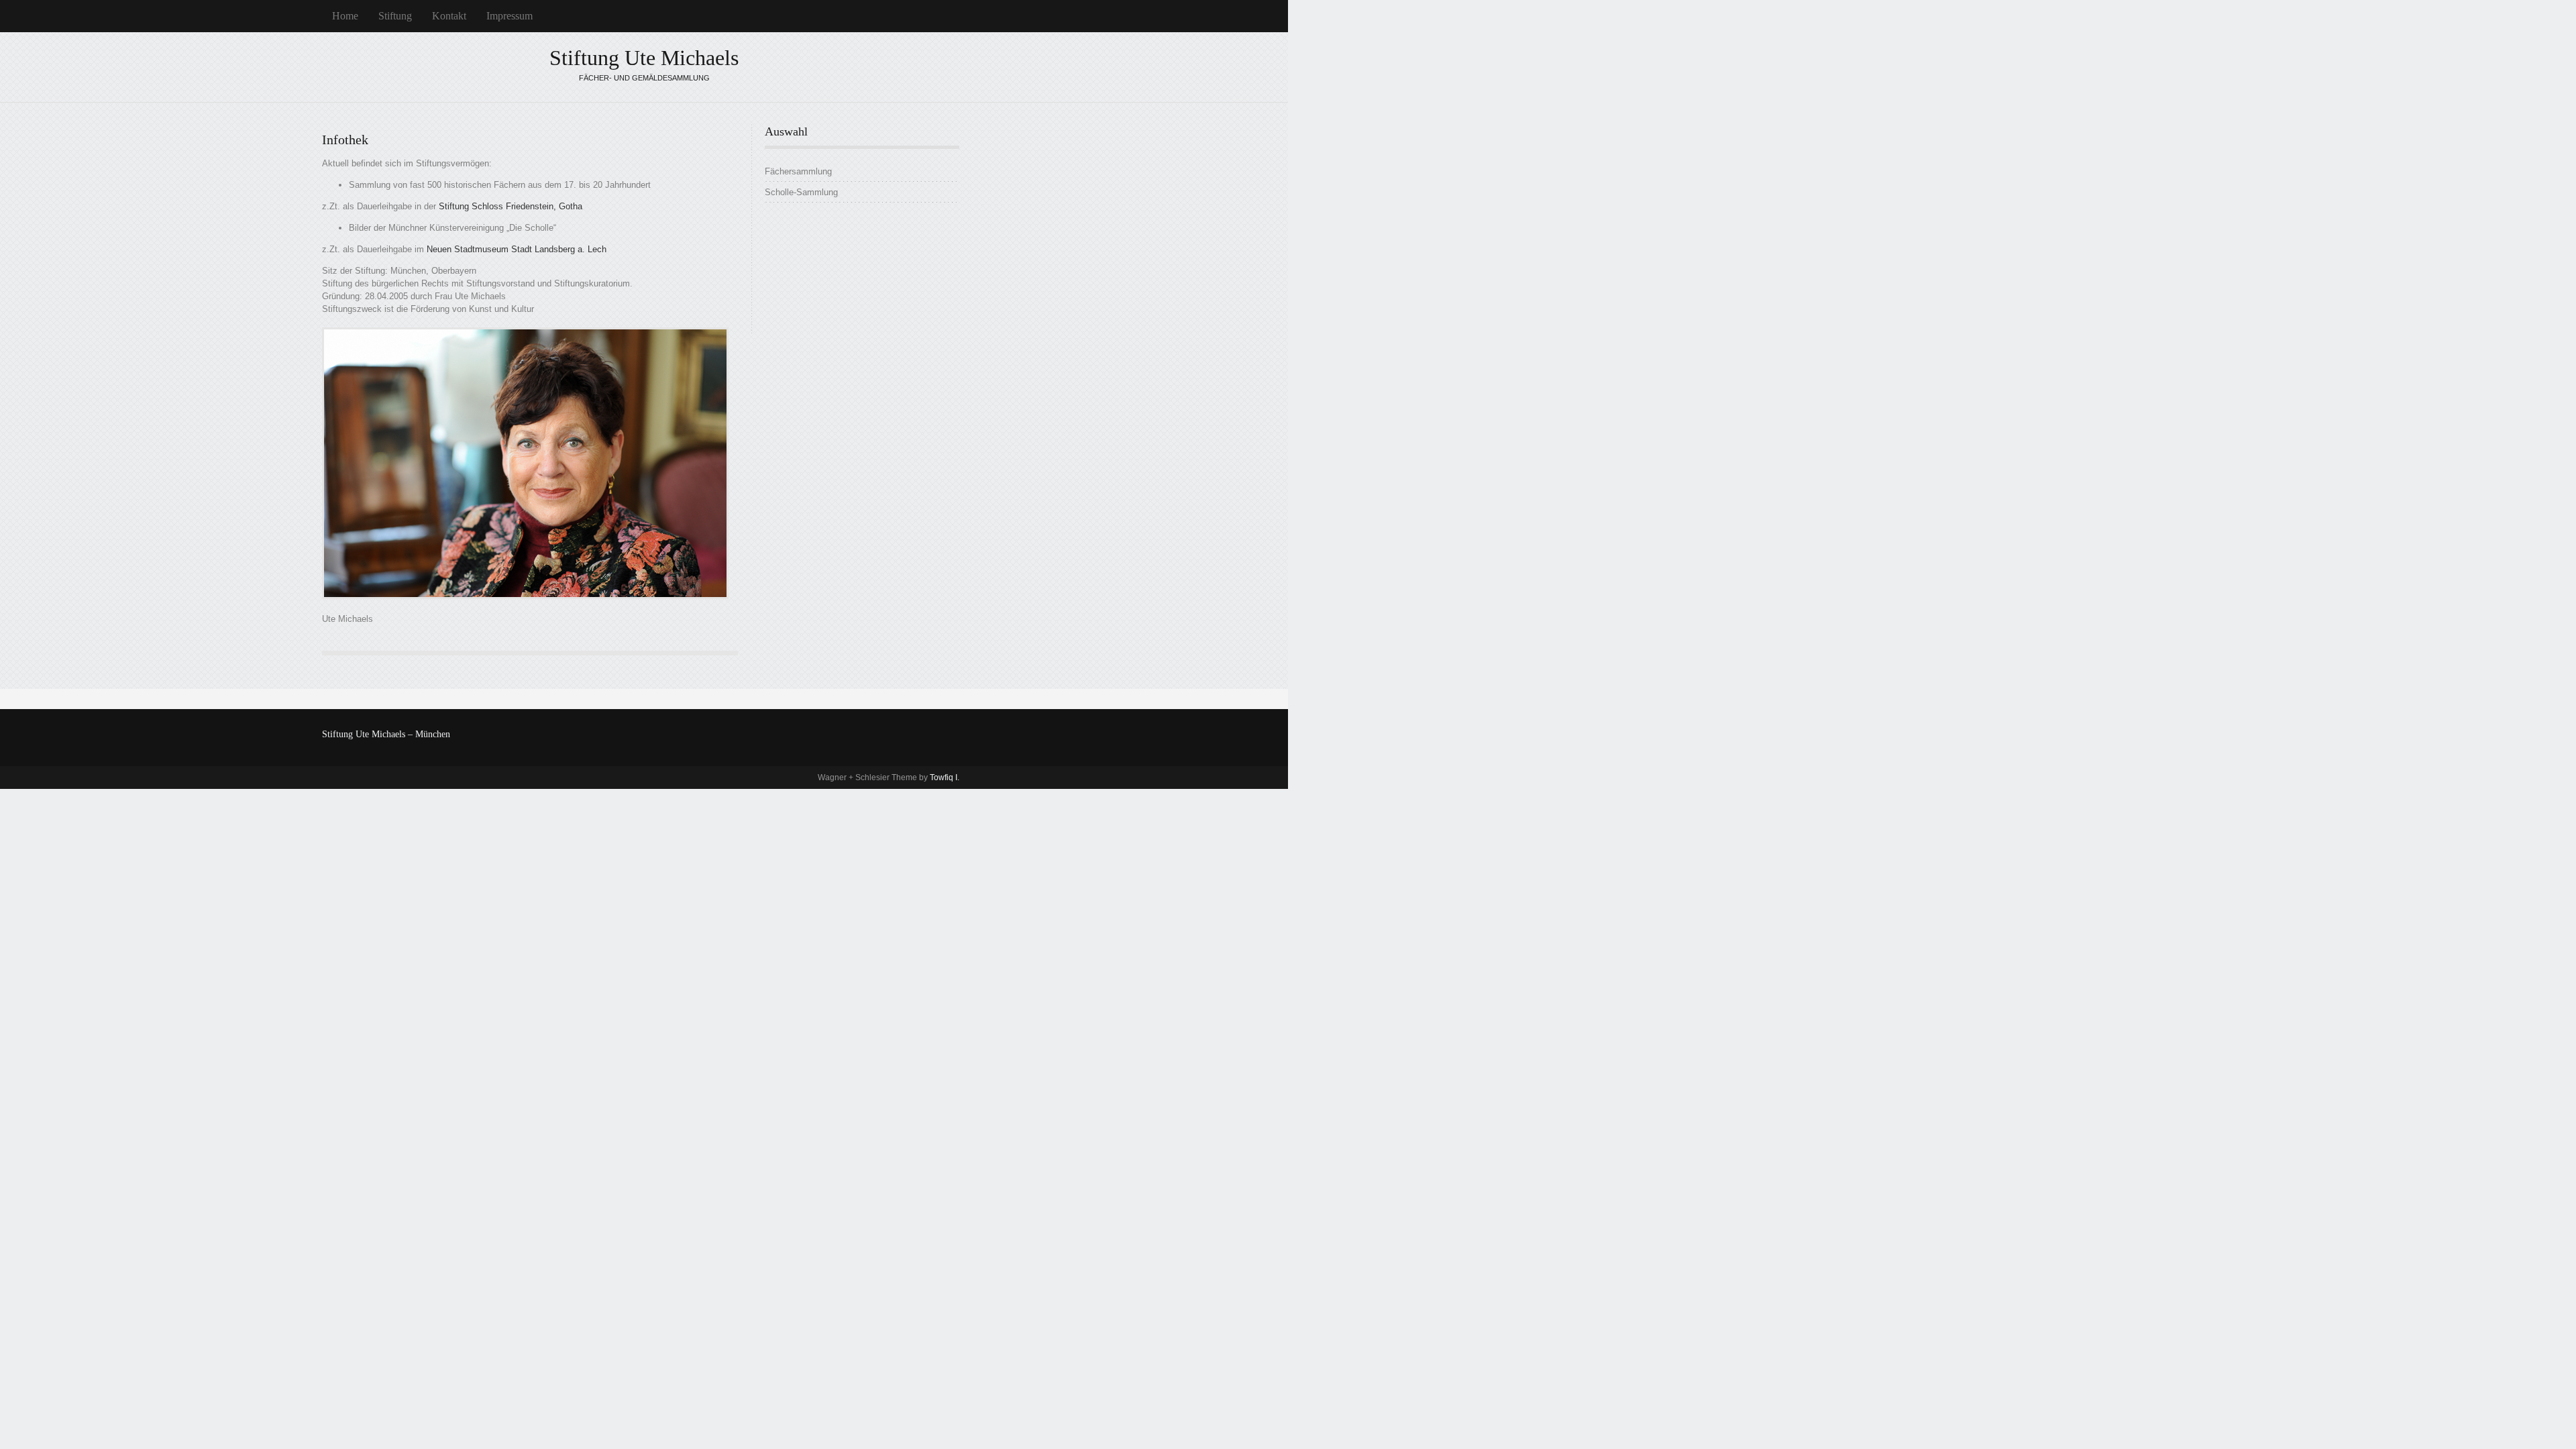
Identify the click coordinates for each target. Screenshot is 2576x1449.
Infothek (345, 140)
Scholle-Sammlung (801, 192)
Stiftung (395, 16)
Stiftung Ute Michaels (644, 58)
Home (345, 16)
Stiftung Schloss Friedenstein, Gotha (511, 206)
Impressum (509, 16)
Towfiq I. (945, 777)
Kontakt (449, 16)
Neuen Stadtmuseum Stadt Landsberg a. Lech (517, 249)
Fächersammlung (798, 171)
